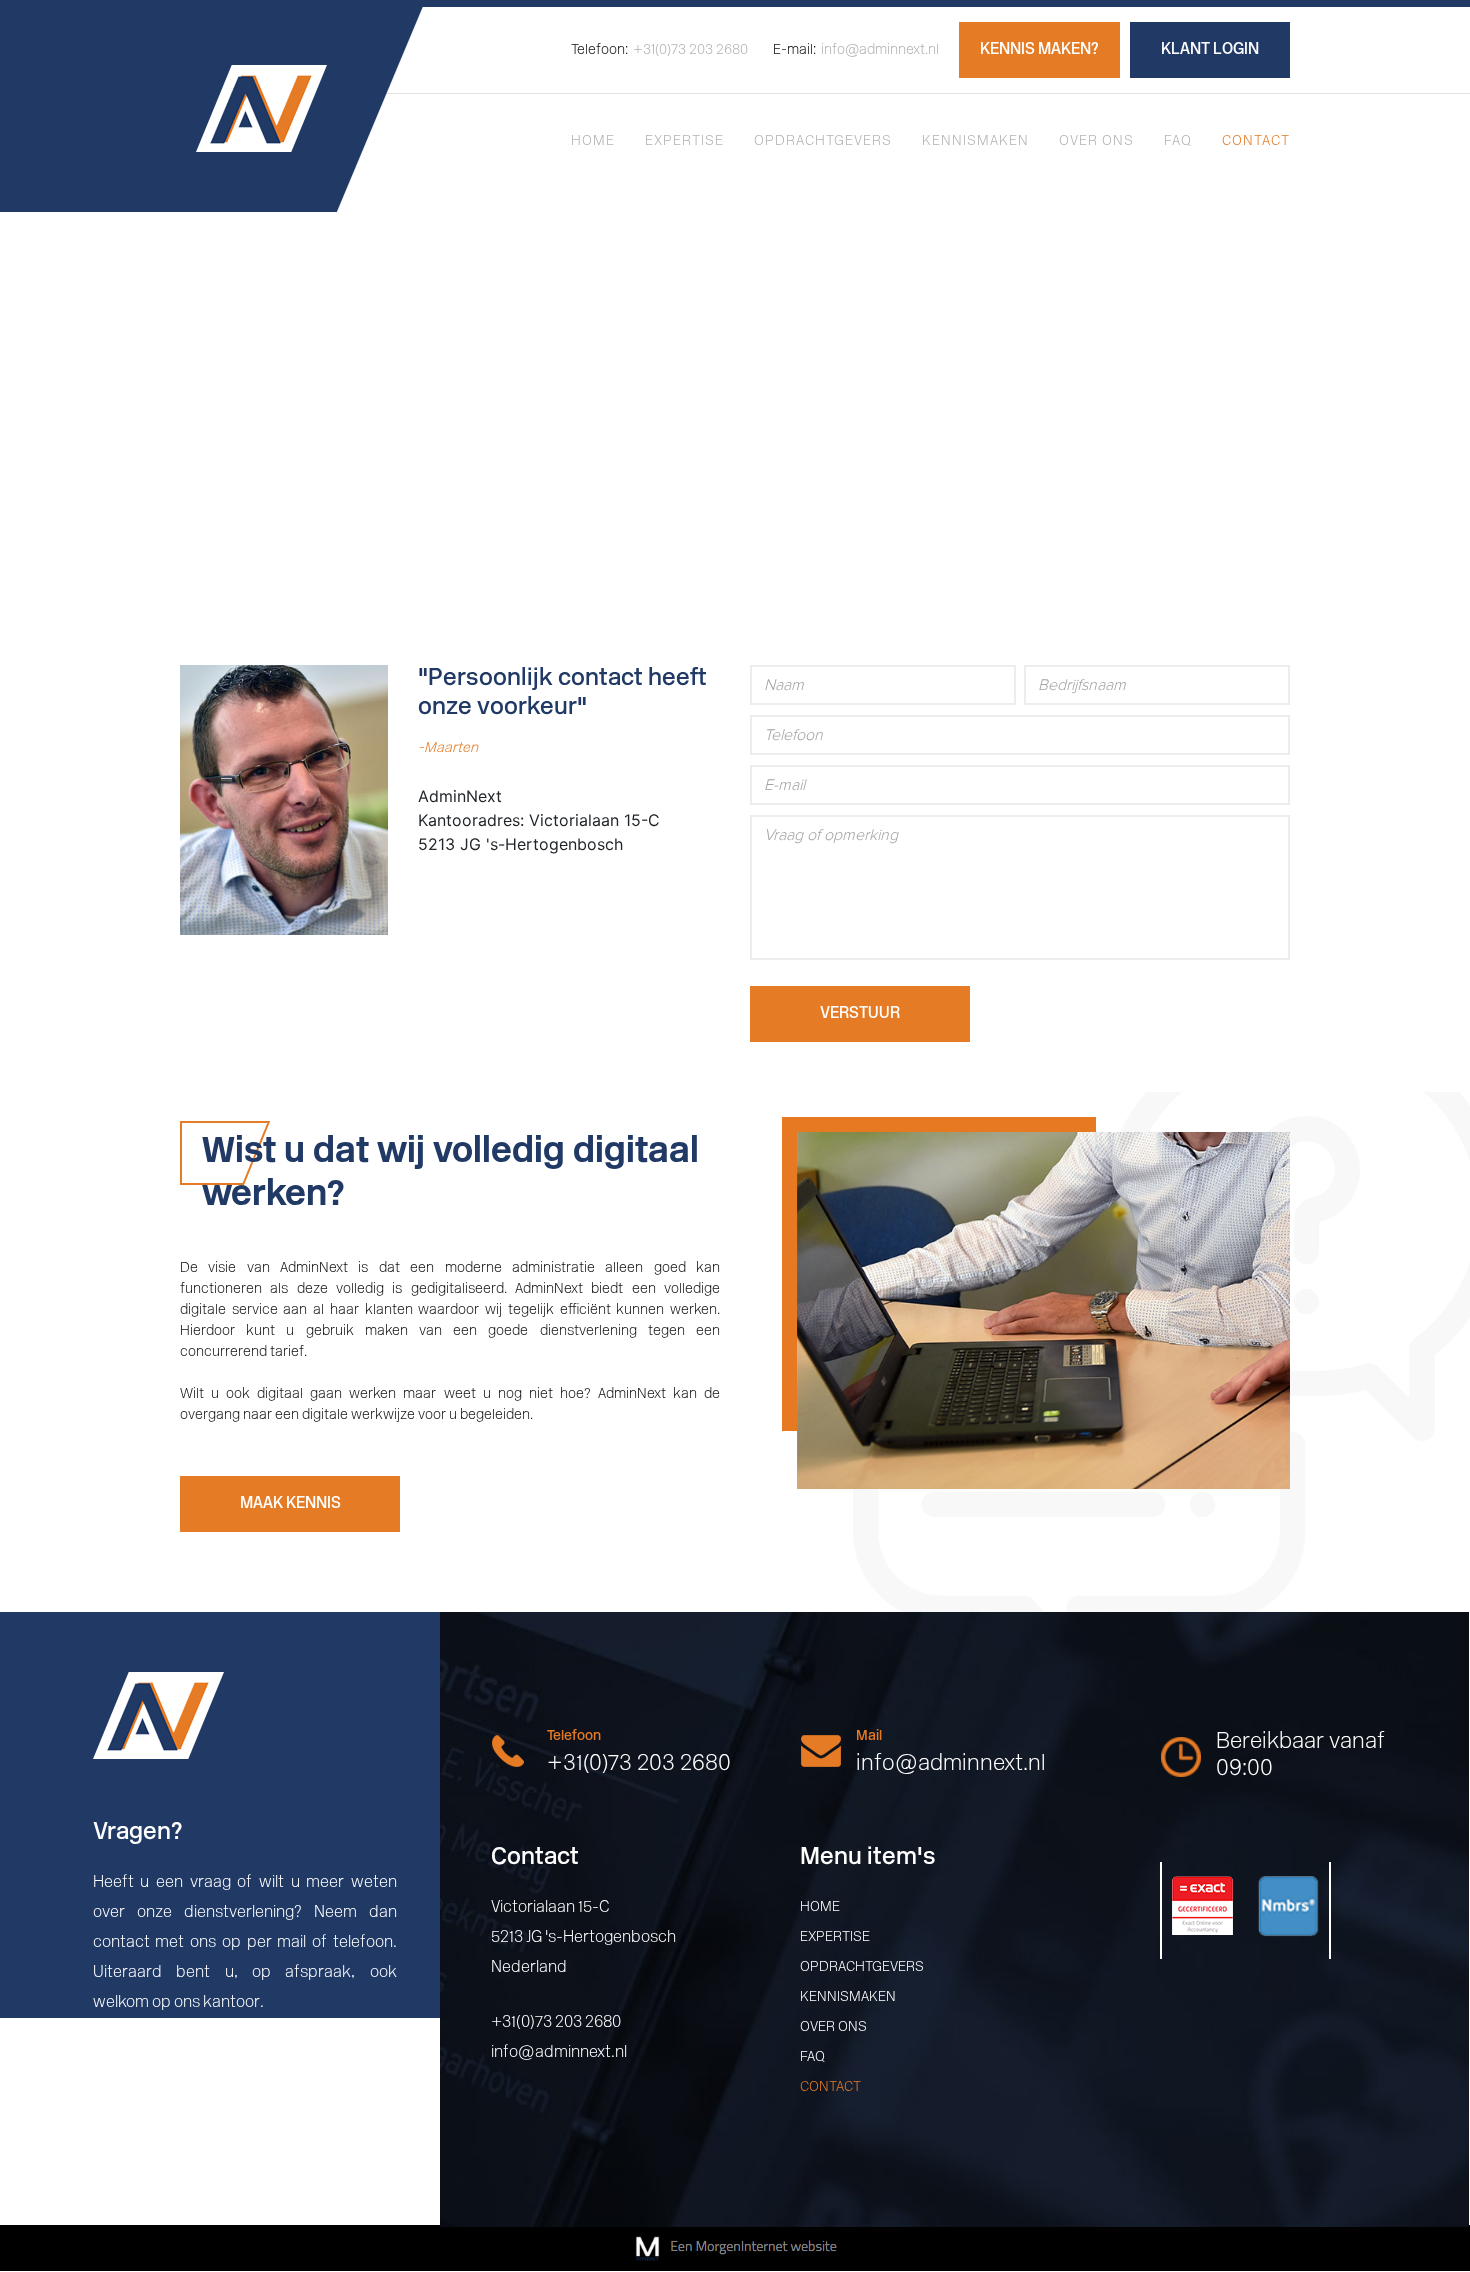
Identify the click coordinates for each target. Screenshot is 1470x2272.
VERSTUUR (860, 1014)
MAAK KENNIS (290, 1504)
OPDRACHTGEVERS (823, 141)
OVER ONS (1096, 141)
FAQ (1178, 141)
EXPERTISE (684, 141)
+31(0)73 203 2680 (659, 50)
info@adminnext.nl (856, 50)
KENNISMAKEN (975, 141)
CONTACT (1256, 141)
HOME (593, 141)
